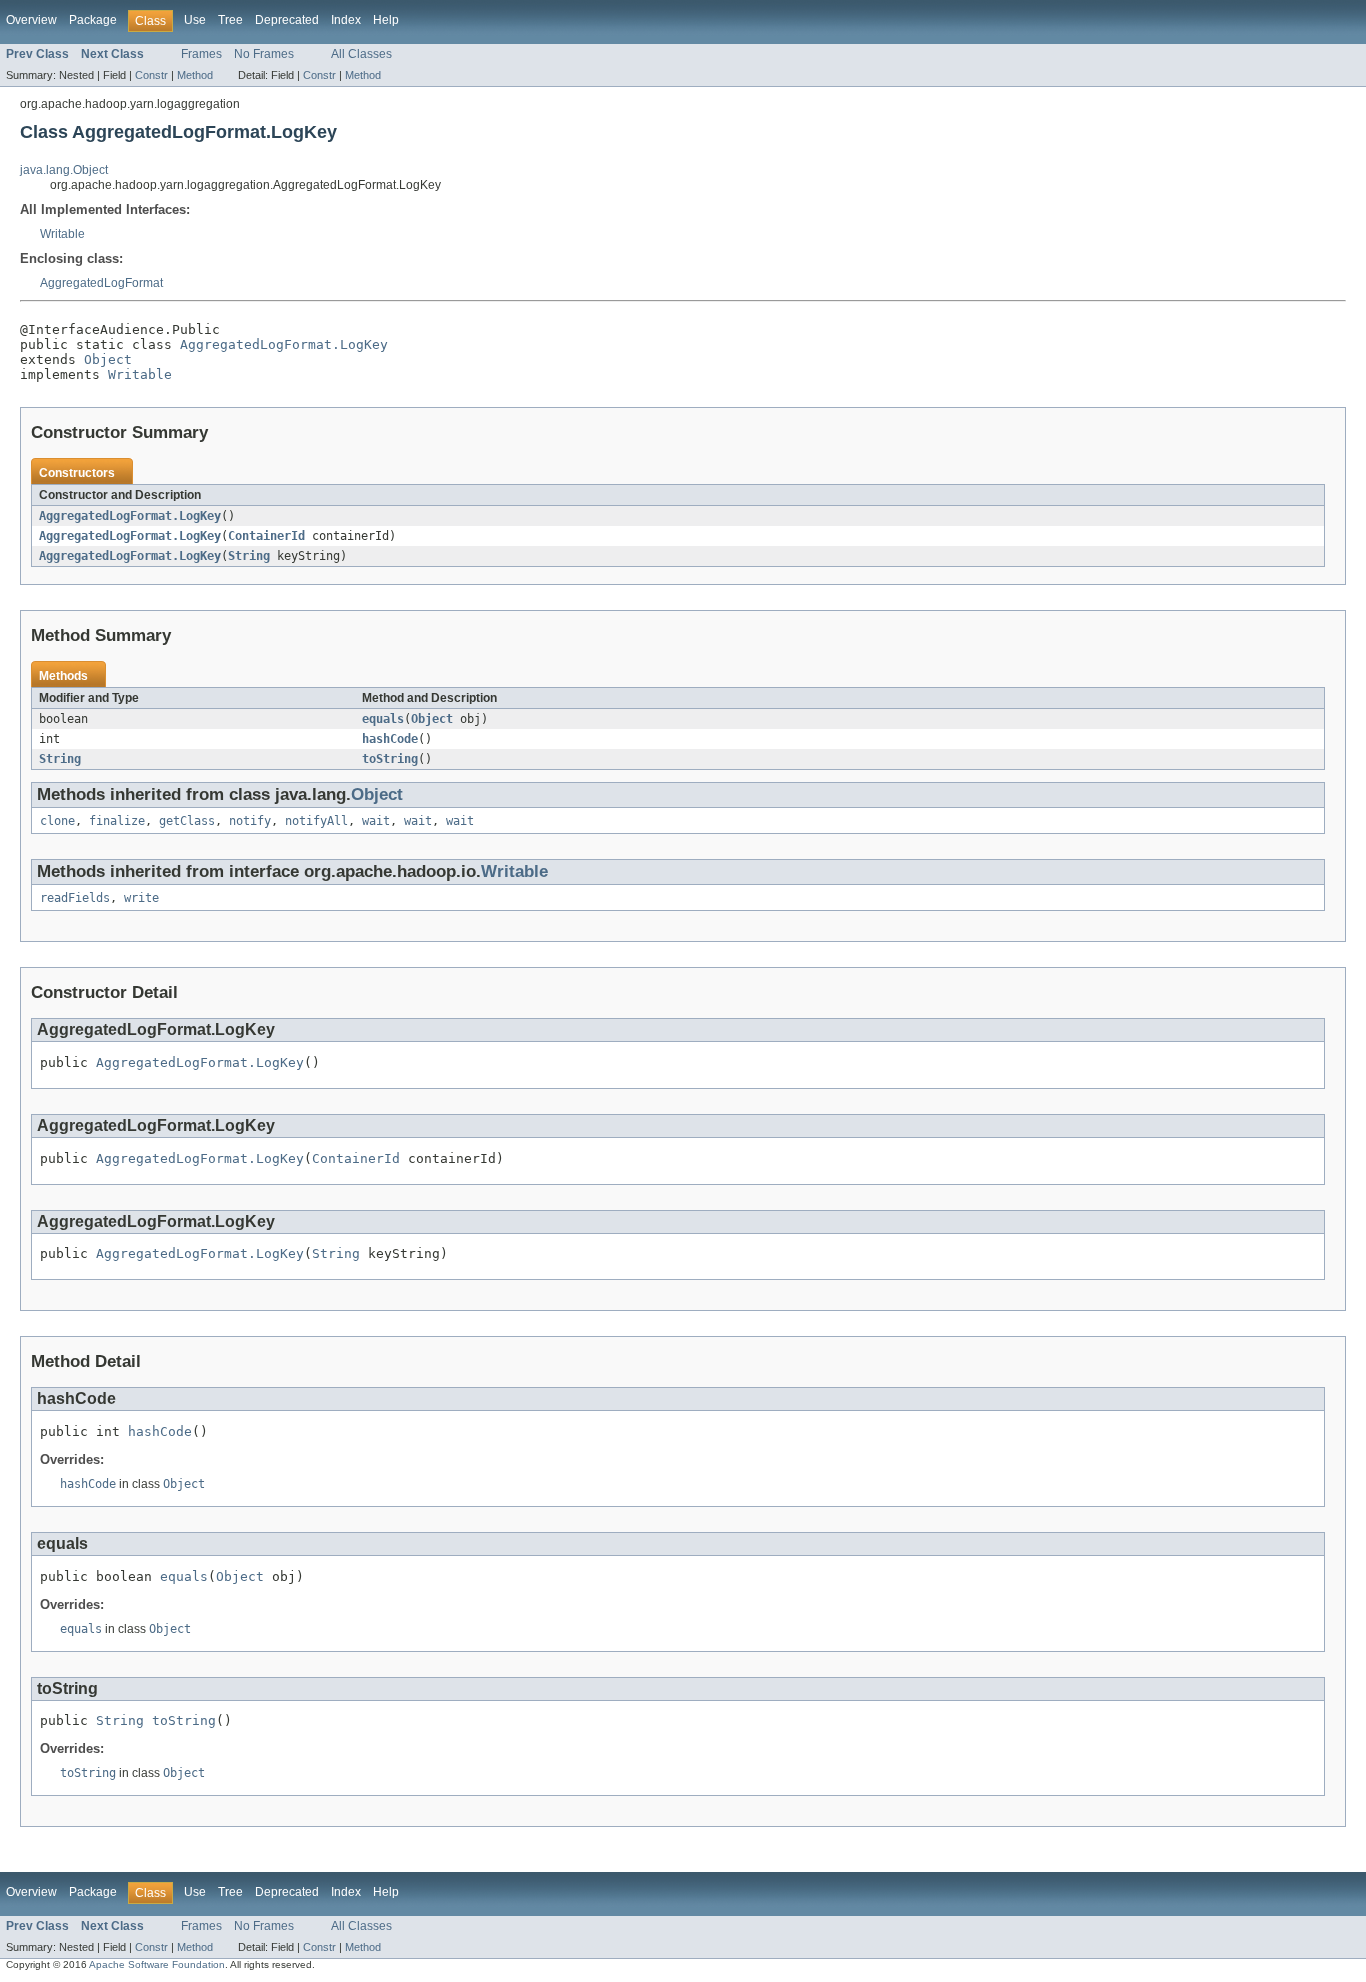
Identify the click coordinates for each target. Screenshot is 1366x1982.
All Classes (361, 54)
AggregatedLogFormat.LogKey (284, 344)
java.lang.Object (64, 170)
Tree (230, 20)
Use (195, 20)
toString (390, 759)
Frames (201, 54)
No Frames (264, 54)
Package (93, 20)
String (249, 556)
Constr (151, 75)
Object (108, 359)
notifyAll (316, 821)
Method (195, 75)
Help (386, 20)
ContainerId (266, 536)
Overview (31, 20)
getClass (187, 821)
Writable (62, 234)
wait (376, 821)
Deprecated (287, 20)
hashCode (390, 739)
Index (346, 20)
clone (57, 821)
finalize (117, 821)
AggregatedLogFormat (101, 283)
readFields (75, 898)
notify (250, 821)
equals (383, 719)
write (141, 898)
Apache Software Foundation (157, 1964)
